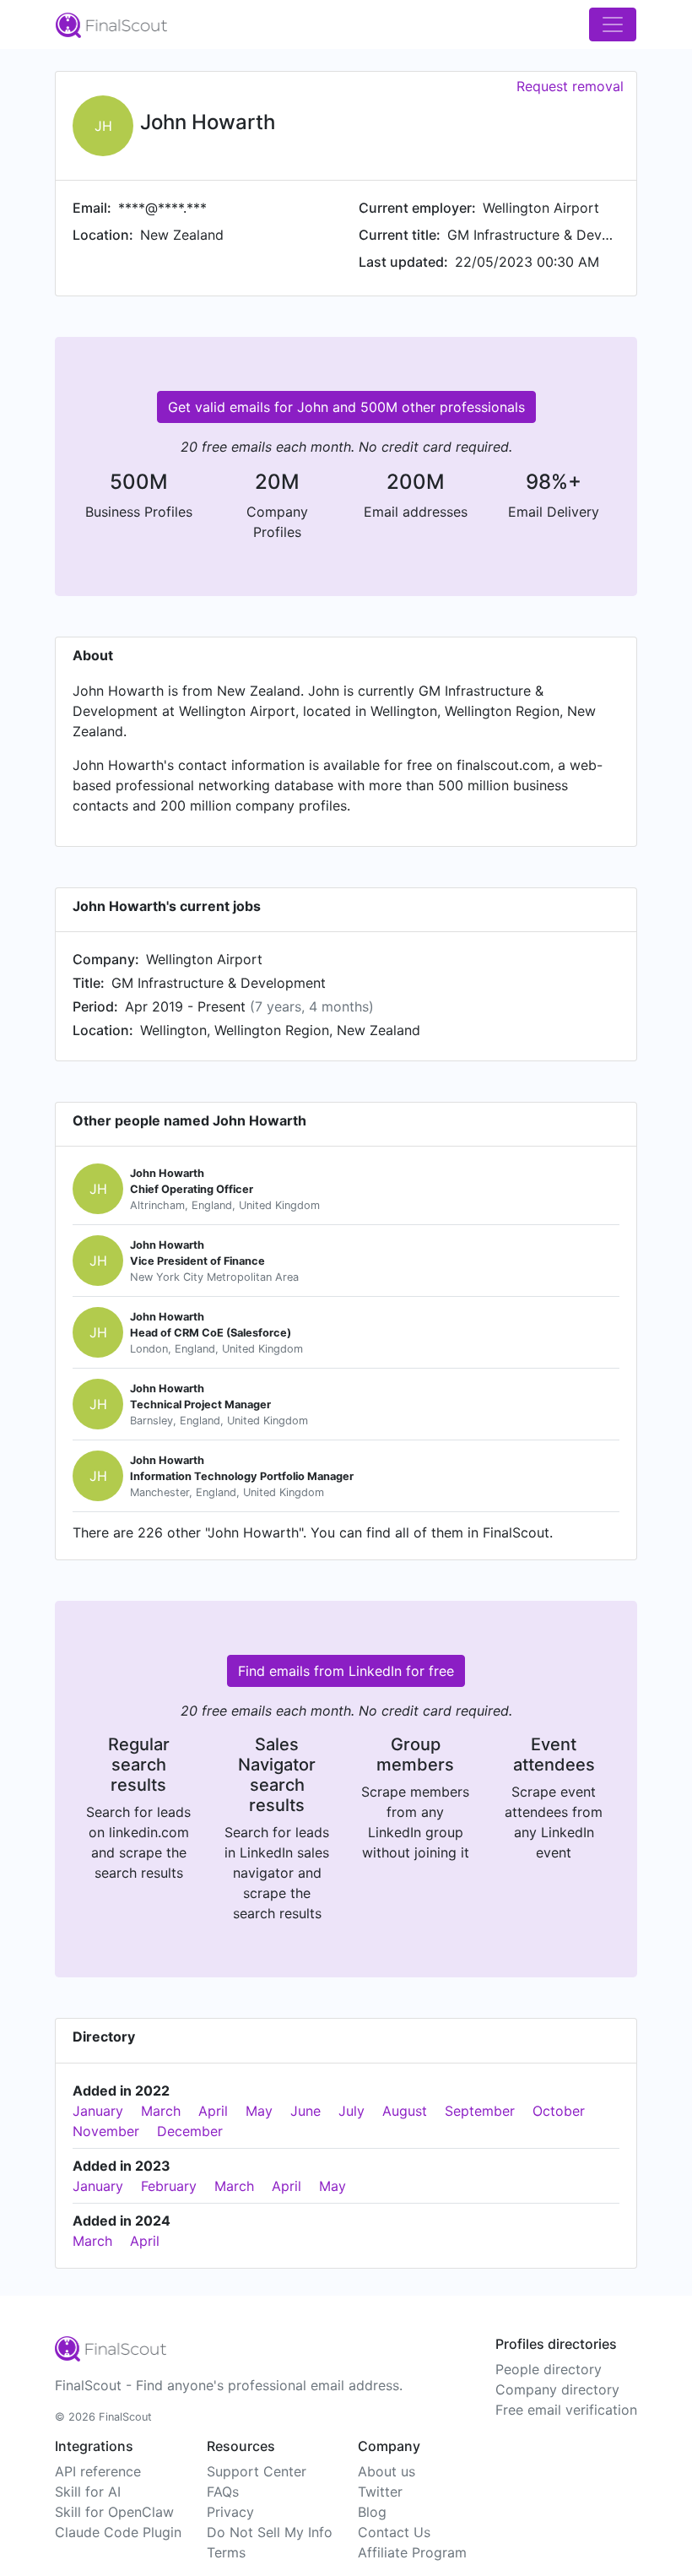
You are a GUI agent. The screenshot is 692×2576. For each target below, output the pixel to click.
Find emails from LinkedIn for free (346, 1671)
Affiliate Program (412, 2552)
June (305, 2111)
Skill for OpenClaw (114, 2512)
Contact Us (394, 2532)
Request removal (570, 86)
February (169, 2186)
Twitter (380, 2492)
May (259, 2111)
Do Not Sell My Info (270, 2532)
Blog (372, 2512)
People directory (549, 2369)
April (213, 2111)
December (190, 2131)
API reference (98, 2471)
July (351, 2111)
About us (387, 2471)
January (98, 2111)
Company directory (557, 2389)
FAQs (223, 2492)
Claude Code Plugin (118, 2532)
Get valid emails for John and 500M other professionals (346, 407)
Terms (226, 2552)
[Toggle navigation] (613, 24)
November (106, 2131)
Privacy (230, 2512)
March (161, 2111)
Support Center (257, 2471)
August (405, 2111)
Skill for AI (88, 2492)
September (480, 2111)
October (559, 2111)
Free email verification (566, 2410)
